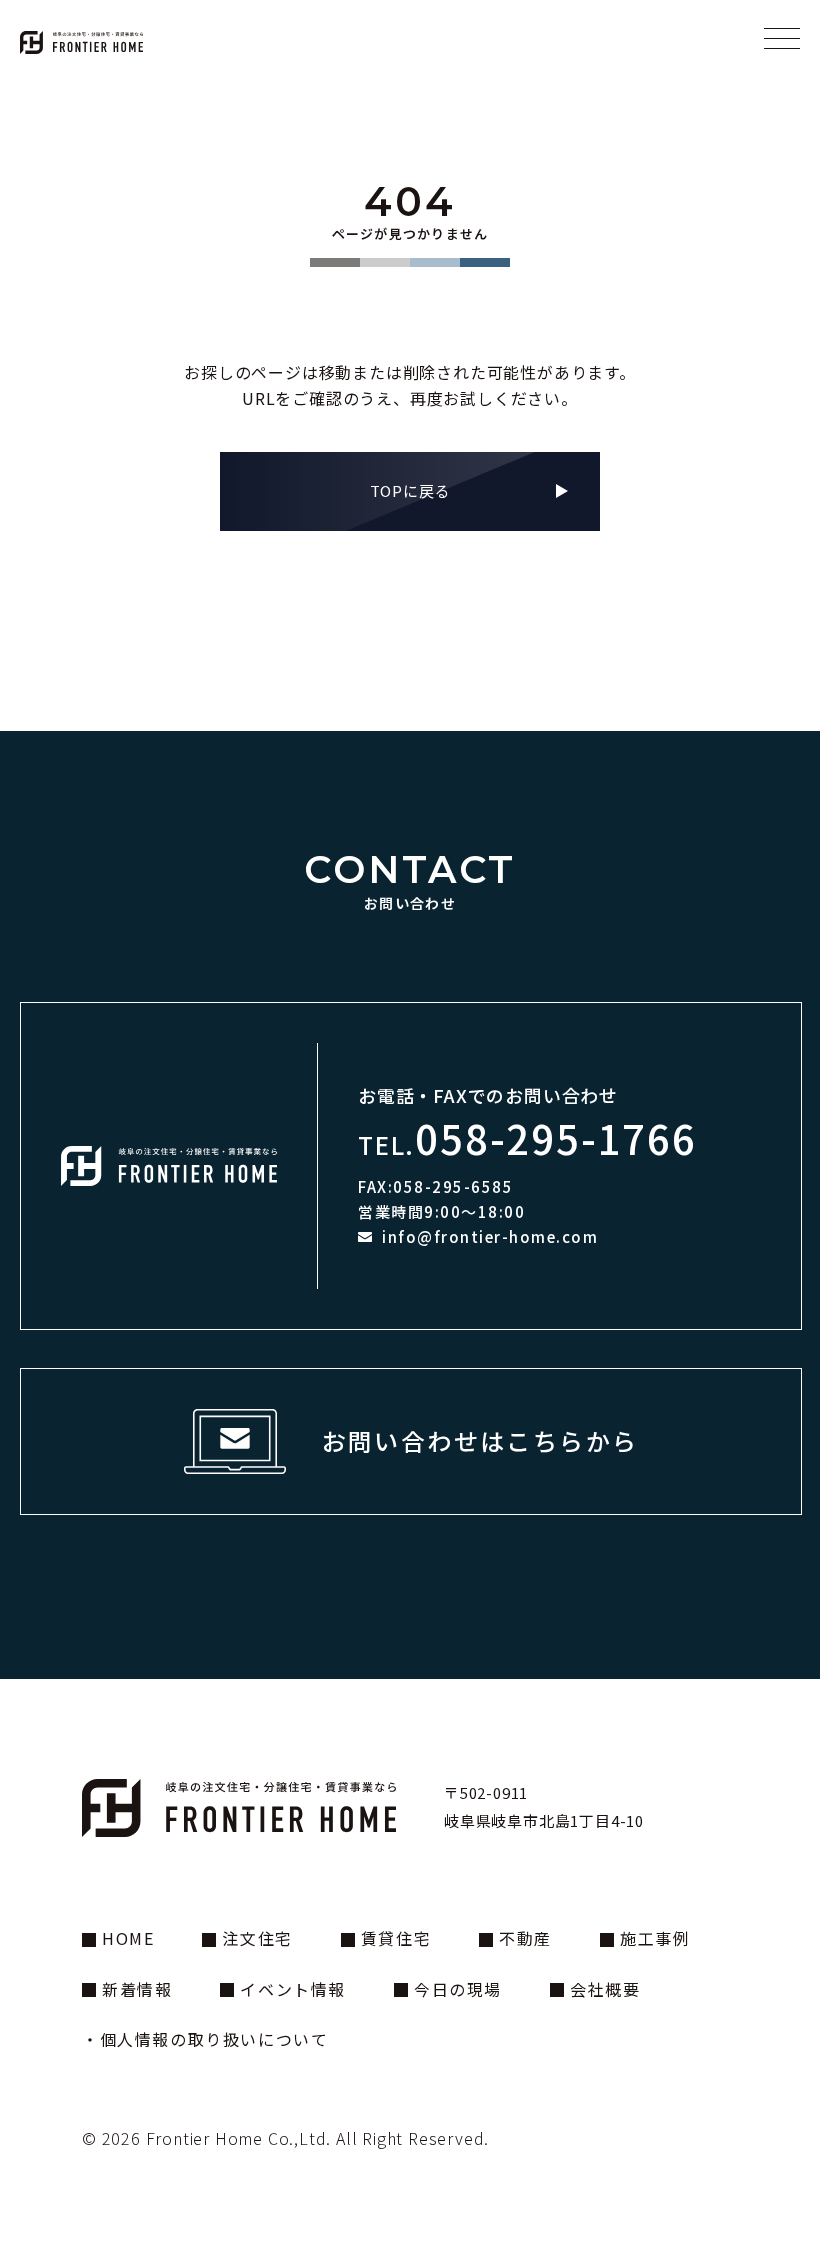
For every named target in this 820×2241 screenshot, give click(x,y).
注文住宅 (257, 1938)
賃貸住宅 (396, 1938)
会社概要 (605, 1989)
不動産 (525, 1938)
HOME (128, 1938)
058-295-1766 (556, 1138)
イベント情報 (293, 1989)
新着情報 (137, 1989)
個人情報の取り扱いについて (214, 2039)
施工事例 (655, 1938)
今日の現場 (458, 1989)
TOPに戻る (410, 490)
